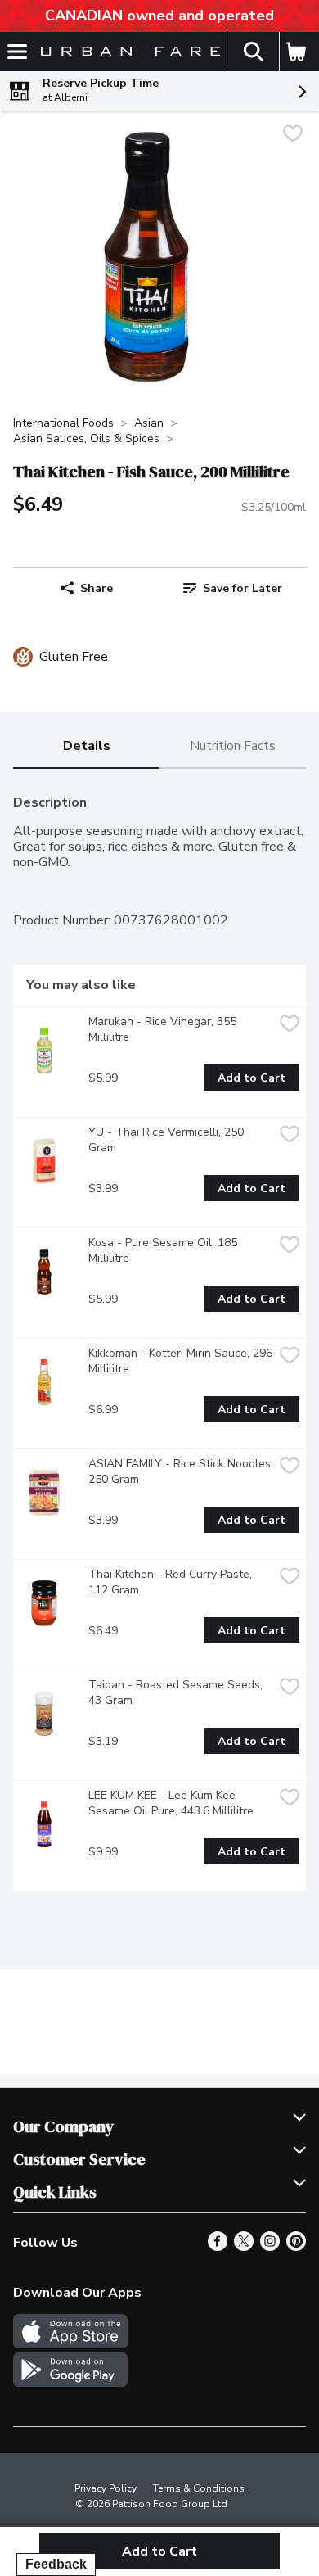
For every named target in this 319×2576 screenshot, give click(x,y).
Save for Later (243, 588)
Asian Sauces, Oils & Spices (86, 438)
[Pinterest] (296, 2247)
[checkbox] (293, 136)
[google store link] (70, 2383)
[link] (233, 588)
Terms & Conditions (199, 2488)
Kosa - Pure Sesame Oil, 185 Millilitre (164, 1250)
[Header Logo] (127, 52)
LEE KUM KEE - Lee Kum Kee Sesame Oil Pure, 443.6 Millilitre (171, 1803)
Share (97, 588)
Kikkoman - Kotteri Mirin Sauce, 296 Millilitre (181, 1361)
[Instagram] (270, 2247)
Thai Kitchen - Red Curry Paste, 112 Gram (172, 1582)
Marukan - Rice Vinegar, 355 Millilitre (164, 1029)
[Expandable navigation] (17, 52)
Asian (149, 423)
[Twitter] (244, 2247)
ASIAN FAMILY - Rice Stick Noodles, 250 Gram (181, 1471)
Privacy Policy (106, 2488)
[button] (253, 52)
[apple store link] (70, 2344)
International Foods (63, 423)
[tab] (86, 747)
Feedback (56, 2564)
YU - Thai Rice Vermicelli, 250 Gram (168, 1140)
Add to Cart (252, 1078)
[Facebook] (218, 2247)
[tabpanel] (159, 1336)
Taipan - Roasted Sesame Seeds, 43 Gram (177, 1692)
